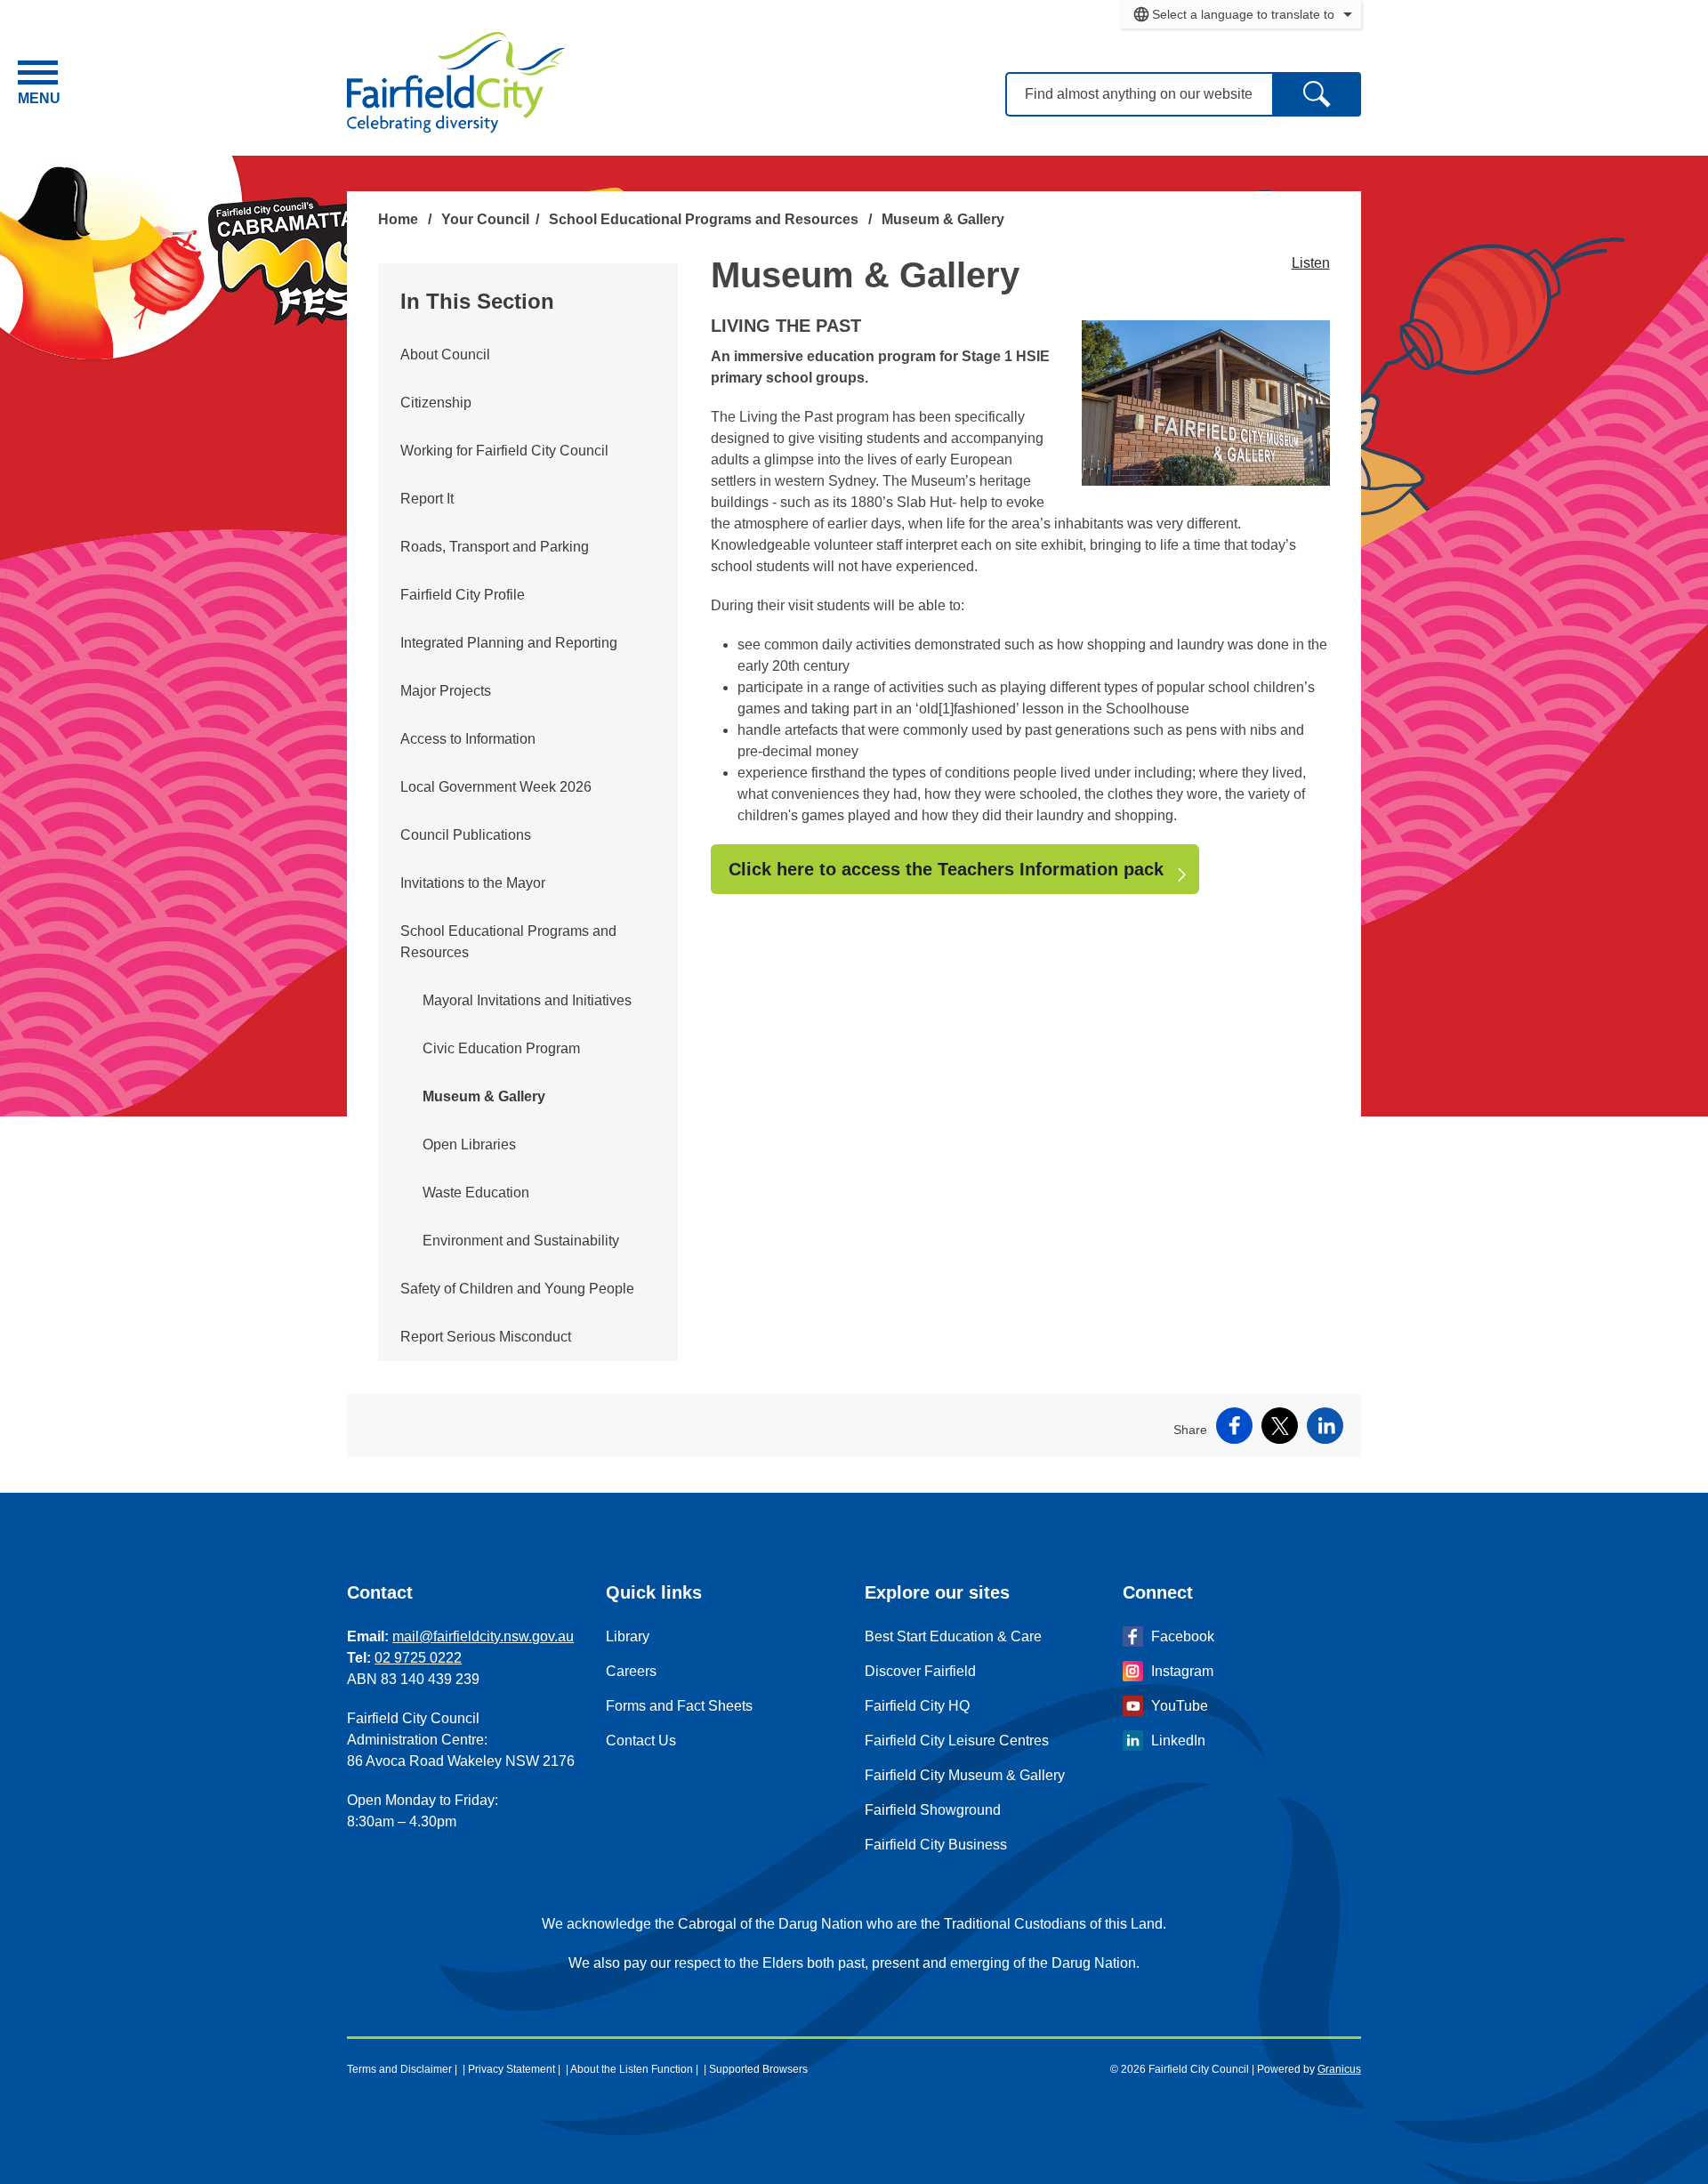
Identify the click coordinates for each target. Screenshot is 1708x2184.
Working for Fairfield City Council (504, 451)
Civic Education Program (501, 1048)
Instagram (1182, 1671)
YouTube (1180, 1706)
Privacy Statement (512, 2069)
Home (398, 219)
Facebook (1183, 1636)
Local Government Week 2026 (496, 787)
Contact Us (641, 1741)
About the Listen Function (632, 2069)
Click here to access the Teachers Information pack (946, 869)
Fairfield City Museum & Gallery (965, 1775)
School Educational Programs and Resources (705, 219)
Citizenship (436, 403)
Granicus (1339, 2069)
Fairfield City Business (936, 1845)
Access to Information (468, 739)
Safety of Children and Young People (517, 1289)
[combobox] (1240, 14)
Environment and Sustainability (521, 1241)
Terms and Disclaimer (399, 2069)
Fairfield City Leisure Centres (957, 1741)
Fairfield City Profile (463, 595)
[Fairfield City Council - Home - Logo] (456, 83)
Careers (631, 1671)
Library (628, 1636)
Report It (427, 499)
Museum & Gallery (484, 1096)
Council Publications (466, 835)
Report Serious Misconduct (486, 1337)
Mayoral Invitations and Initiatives (527, 1000)
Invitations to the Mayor (473, 883)
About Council (445, 355)
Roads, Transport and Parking (495, 547)
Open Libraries (469, 1144)
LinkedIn (1178, 1741)
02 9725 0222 (418, 1658)
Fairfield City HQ (917, 1706)
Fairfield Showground (933, 1810)
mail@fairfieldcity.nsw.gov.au (483, 1636)
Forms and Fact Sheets (679, 1706)
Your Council (485, 219)
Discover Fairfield (920, 1671)
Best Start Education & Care (953, 1636)
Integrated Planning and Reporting (509, 643)
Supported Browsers (758, 2069)
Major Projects (446, 691)
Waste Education (476, 1193)
